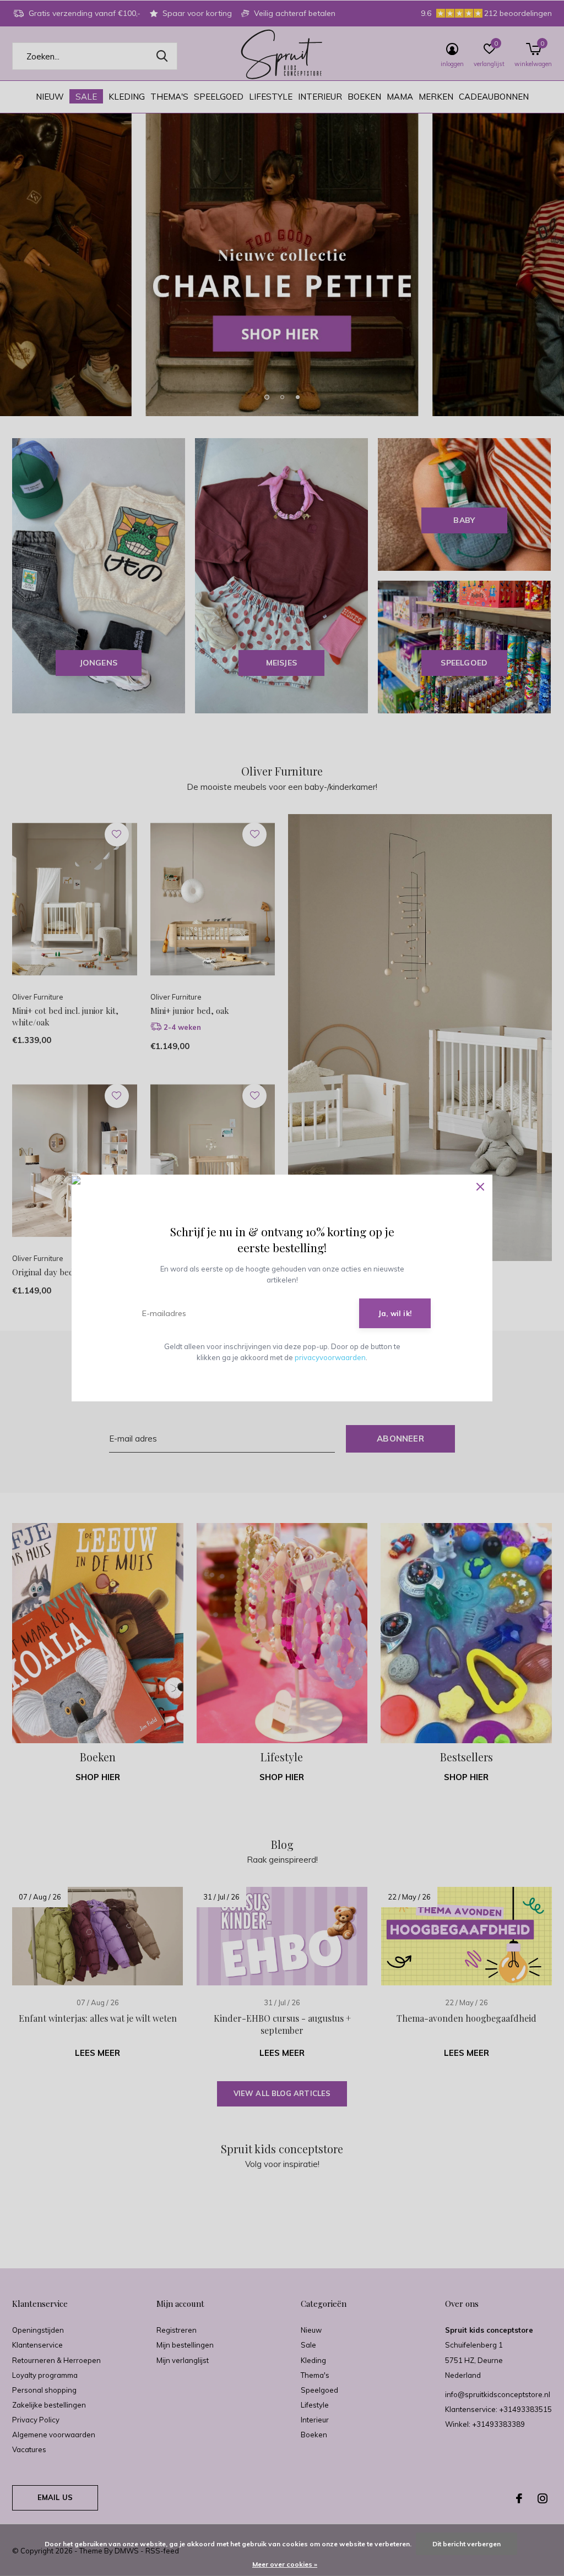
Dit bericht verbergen (467, 2544)
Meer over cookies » (285, 2564)
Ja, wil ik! (395, 1313)
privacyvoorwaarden (330, 1357)
